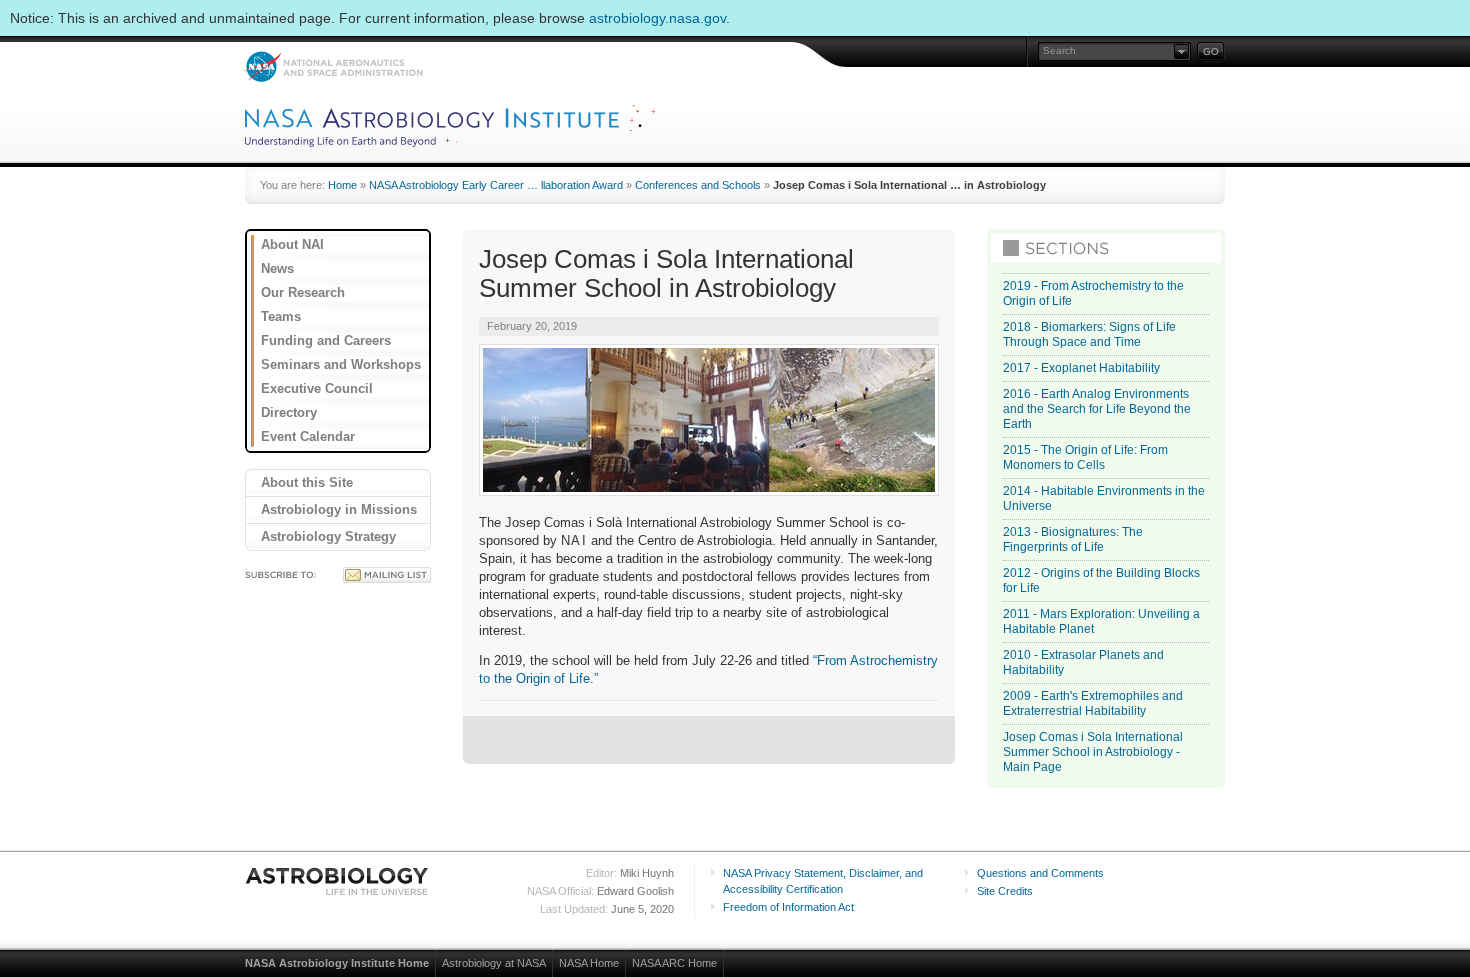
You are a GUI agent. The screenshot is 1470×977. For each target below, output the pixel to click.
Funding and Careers (326, 340)
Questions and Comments (1040, 873)
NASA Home (589, 963)
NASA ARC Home (674, 963)
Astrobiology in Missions (339, 509)
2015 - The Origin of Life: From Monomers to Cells (1085, 457)
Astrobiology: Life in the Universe (338, 881)
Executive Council (317, 388)
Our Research (303, 292)
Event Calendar (308, 436)
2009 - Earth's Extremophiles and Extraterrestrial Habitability (1093, 703)
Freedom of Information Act (788, 907)
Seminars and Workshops (341, 364)
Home (342, 185)
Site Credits (1005, 891)
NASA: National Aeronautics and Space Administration (333, 66)
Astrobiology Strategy (328, 536)
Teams (281, 316)
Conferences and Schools (698, 185)
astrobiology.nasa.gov (657, 18)
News (277, 268)
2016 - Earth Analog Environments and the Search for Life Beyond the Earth (1097, 409)
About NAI (292, 244)
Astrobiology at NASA (494, 963)
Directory (289, 412)
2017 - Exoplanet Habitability (1081, 368)
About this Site (307, 482)
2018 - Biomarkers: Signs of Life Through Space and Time (1089, 334)
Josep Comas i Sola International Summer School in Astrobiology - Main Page (1093, 752)
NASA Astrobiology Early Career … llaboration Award (496, 185)
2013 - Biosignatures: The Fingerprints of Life (1073, 539)
